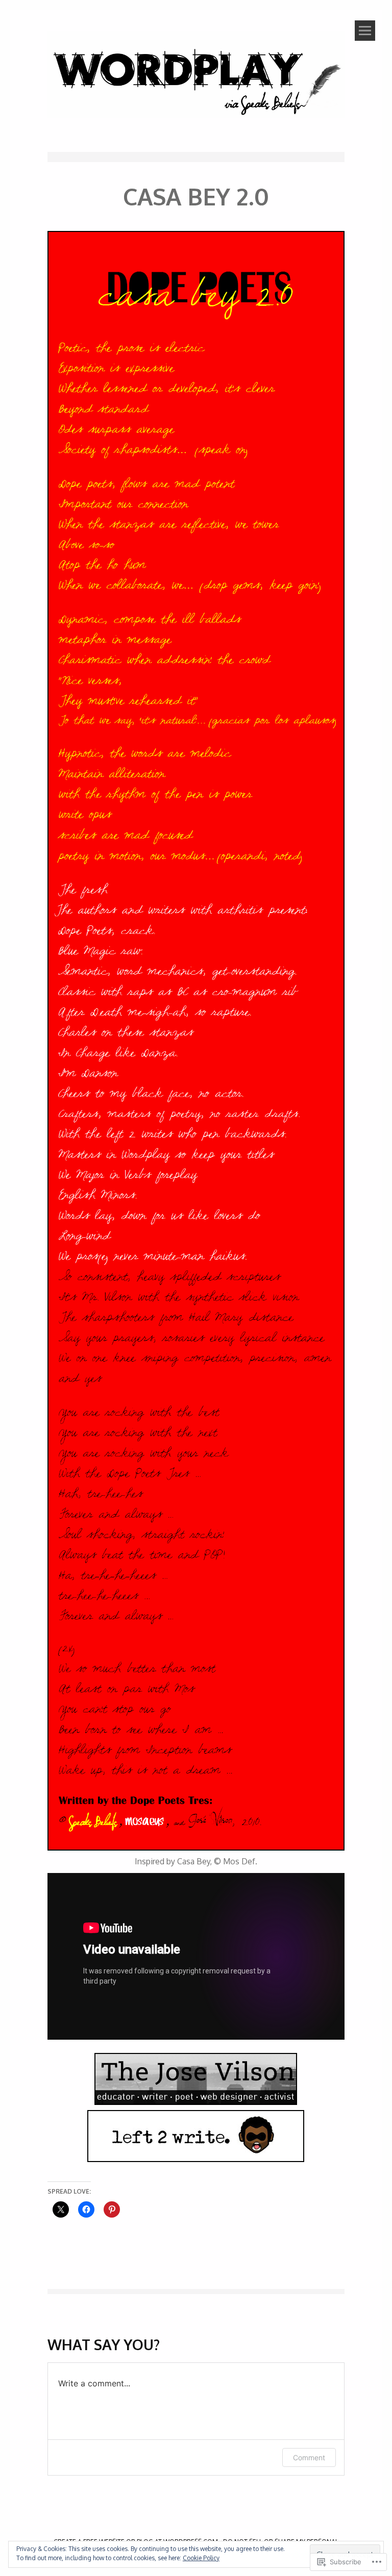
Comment (309, 2457)
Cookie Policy (201, 2558)
